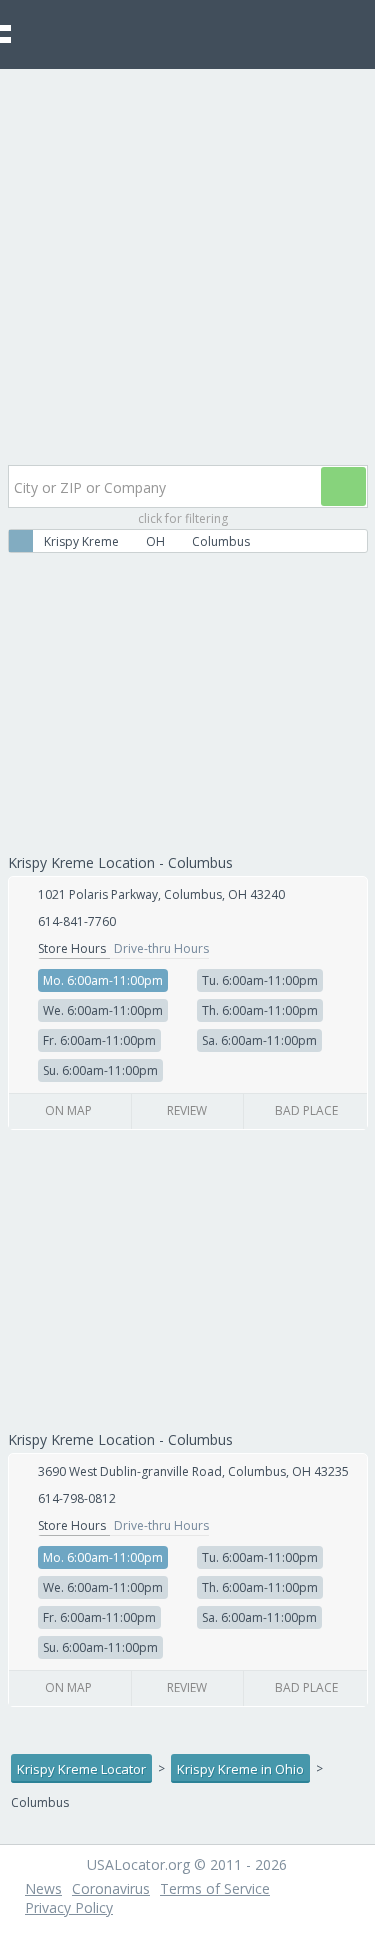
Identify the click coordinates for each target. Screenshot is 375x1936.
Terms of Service (215, 1888)
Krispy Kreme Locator (81, 1769)
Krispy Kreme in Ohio (240, 1769)
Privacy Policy (69, 1907)
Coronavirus (111, 1888)
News (43, 1888)
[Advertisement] (187, 266)
